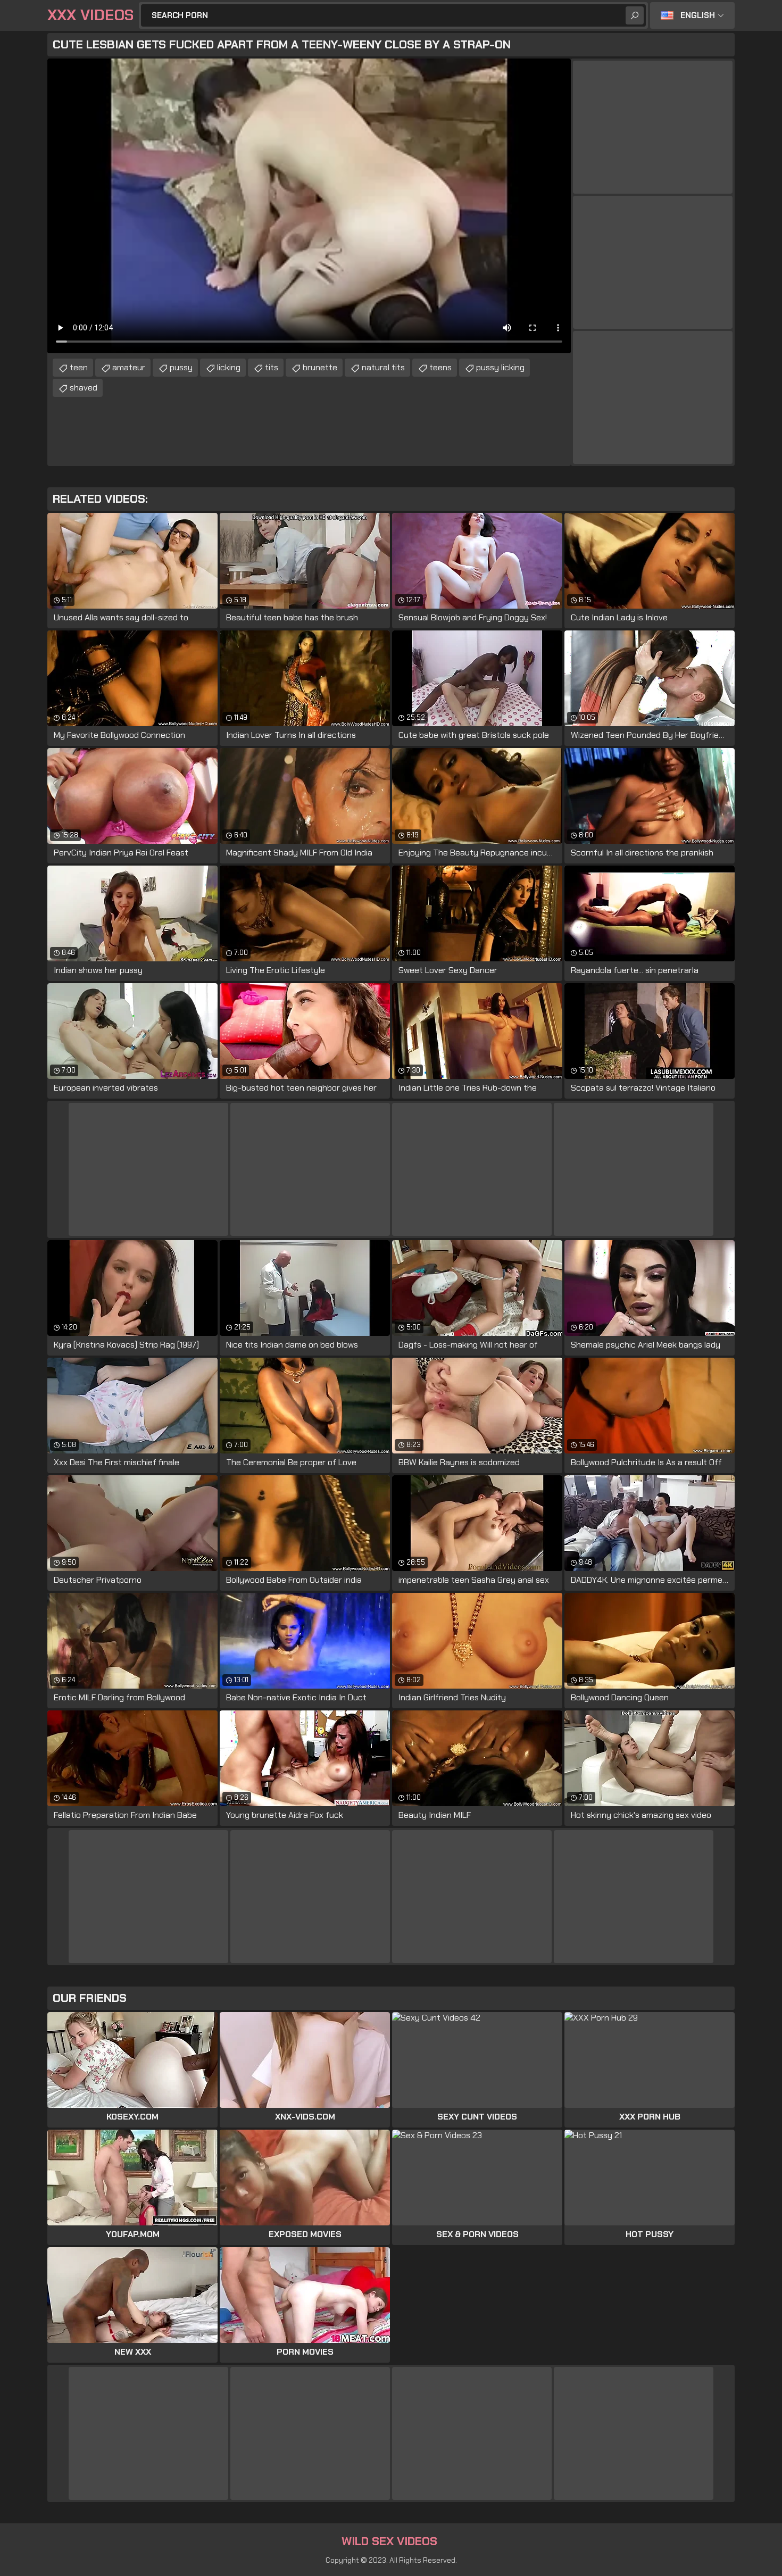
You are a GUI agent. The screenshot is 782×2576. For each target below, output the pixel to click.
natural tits (383, 367)
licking (229, 367)
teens (440, 367)
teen (79, 367)
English (698, 15)
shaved (84, 388)
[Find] (635, 15)
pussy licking (500, 367)
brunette (320, 367)
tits (272, 367)
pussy (181, 367)
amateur (129, 367)
